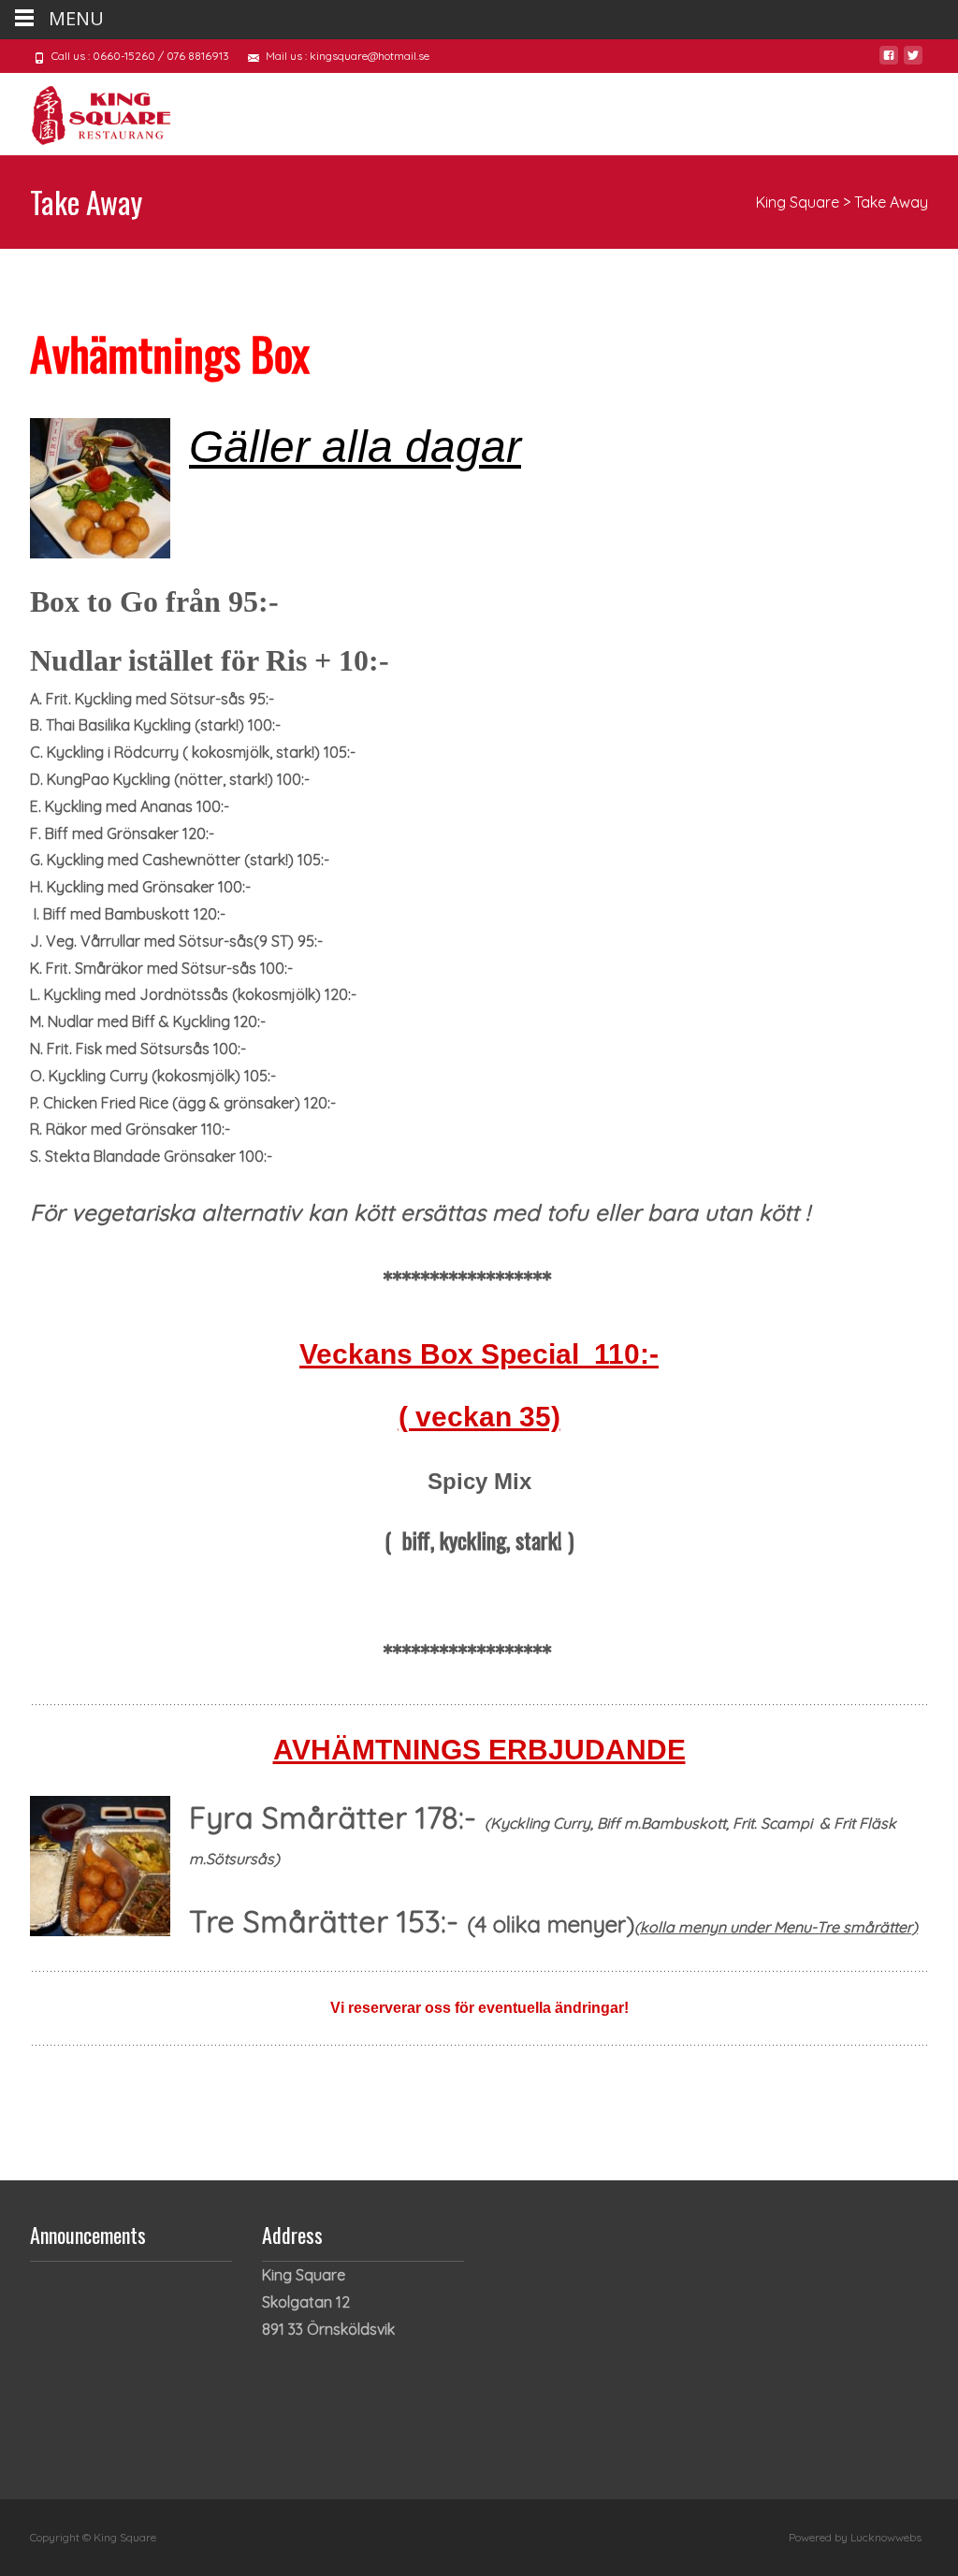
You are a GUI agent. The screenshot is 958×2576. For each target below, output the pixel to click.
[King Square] (86, 110)
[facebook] (889, 63)
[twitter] (913, 63)
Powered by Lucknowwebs (855, 2537)
